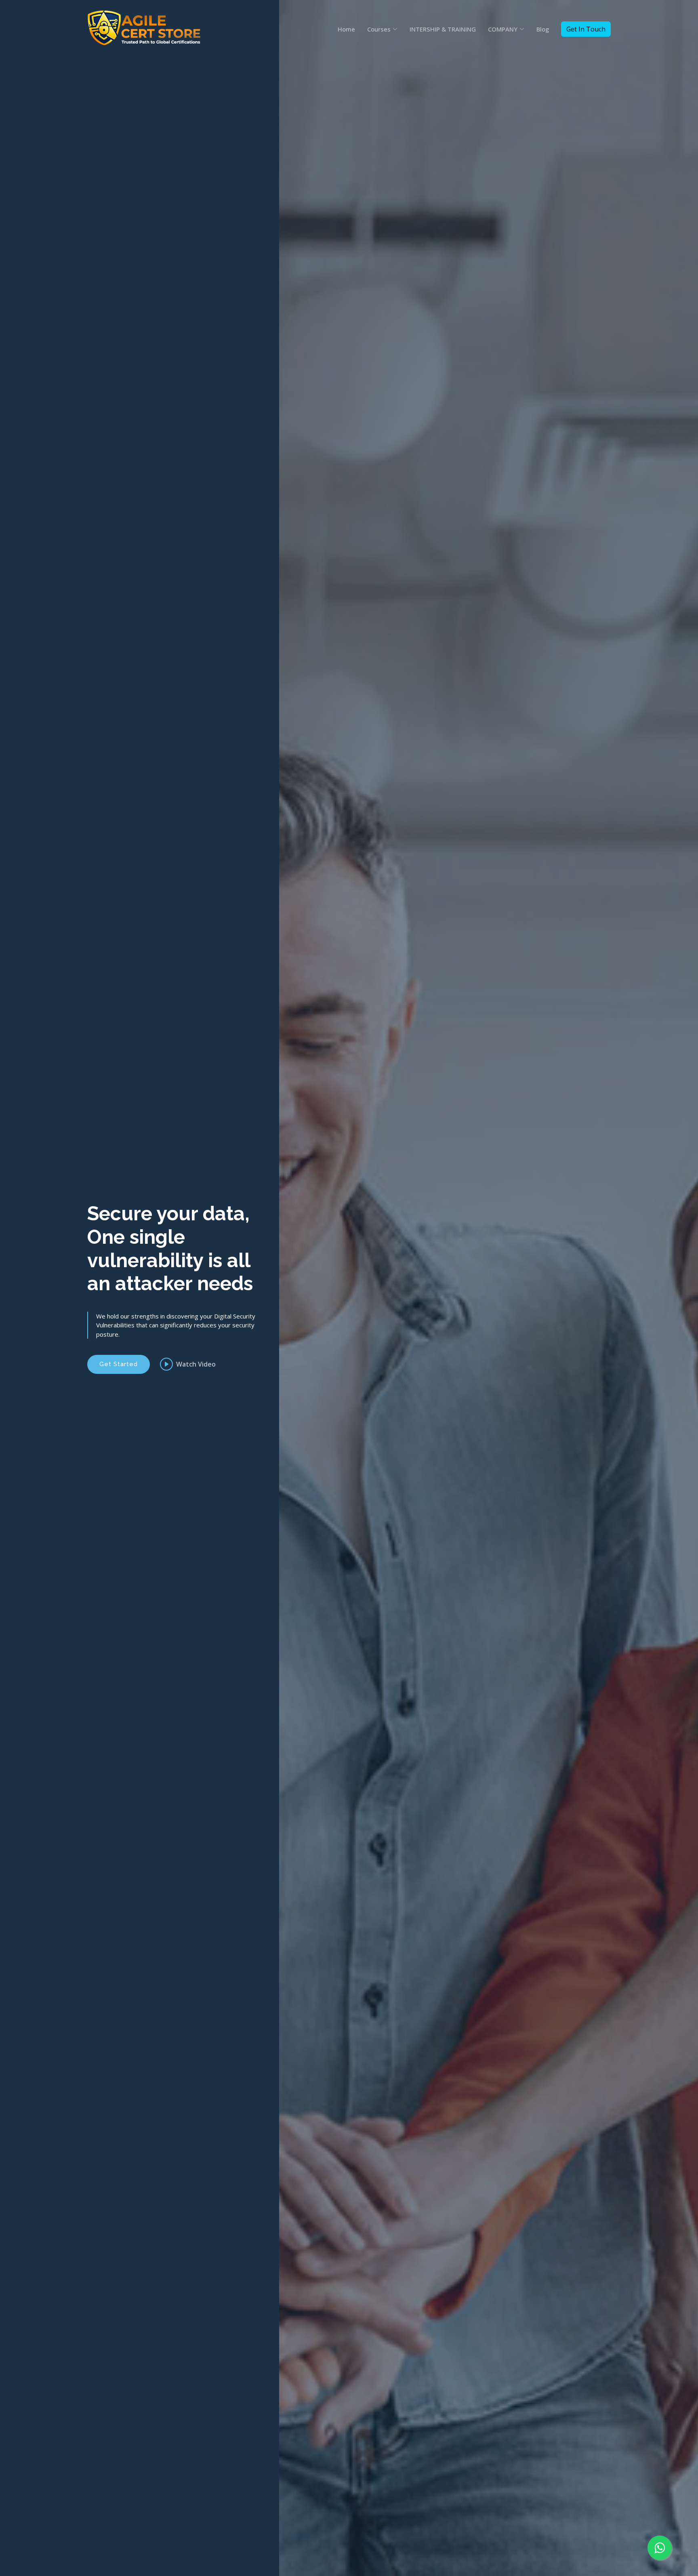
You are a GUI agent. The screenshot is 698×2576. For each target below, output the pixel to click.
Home (346, 29)
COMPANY (503, 29)
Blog (543, 29)
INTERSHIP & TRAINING (443, 29)
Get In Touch (586, 29)
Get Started (119, 1364)
